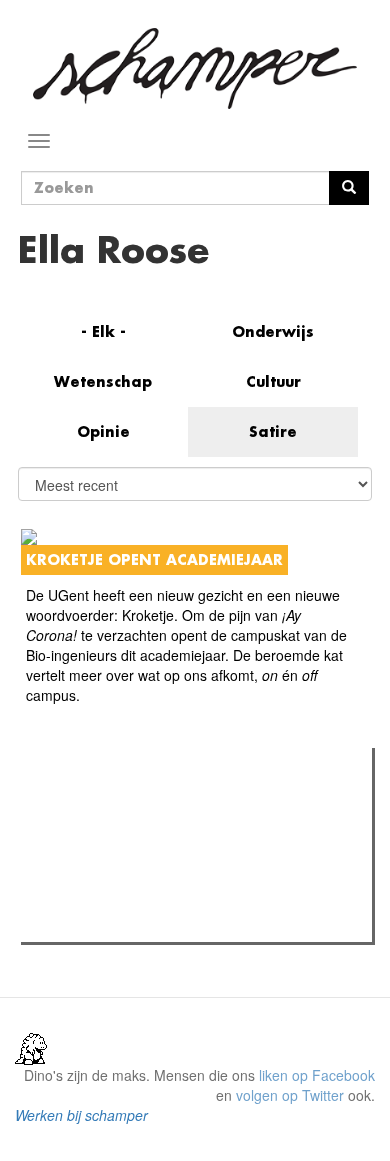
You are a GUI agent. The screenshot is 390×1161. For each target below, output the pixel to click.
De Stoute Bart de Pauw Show (155, 921)
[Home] (195, 68)
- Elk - (103, 331)
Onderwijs (273, 331)
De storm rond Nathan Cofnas (155, 895)
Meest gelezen (89, 808)
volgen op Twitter (290, 1095)
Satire (273, 431)
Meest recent (201, 808)
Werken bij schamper (81, 1115)
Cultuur (273, 381)
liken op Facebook (317, 1075)
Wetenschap (103, 381)
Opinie (103, 431)
